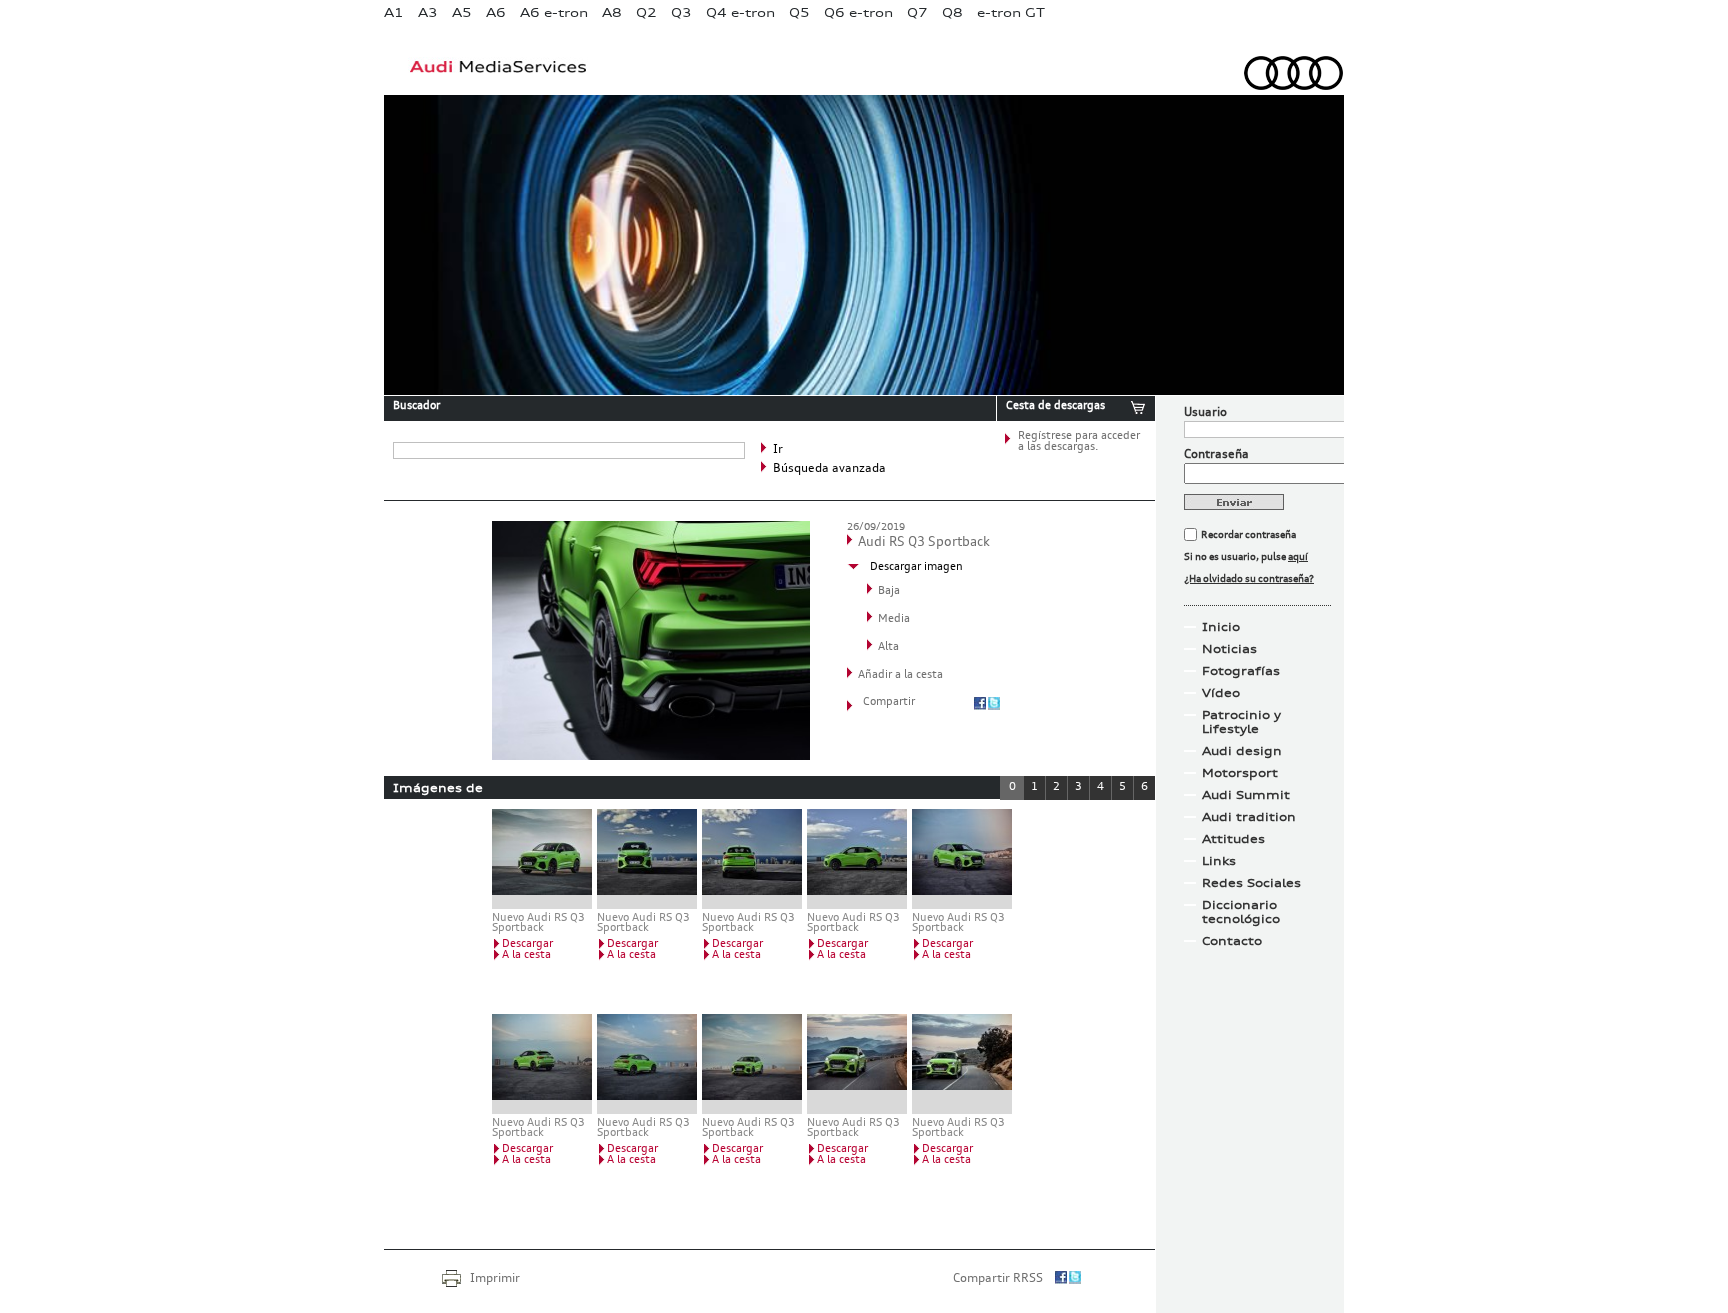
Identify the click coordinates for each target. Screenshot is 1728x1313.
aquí (1298, 557)
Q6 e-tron (858, 12)
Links (1219, 861)
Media (894, 619)
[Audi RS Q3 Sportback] (651, 756)
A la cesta (526, 955)
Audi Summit (1246, 795)
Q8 (952, 12)
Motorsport (1240, 773)
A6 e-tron (554, 12)
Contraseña (1216, 455)
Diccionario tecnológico (1241, 912)
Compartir (889, 702)
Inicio (1221, 627)
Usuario (1205, 413)
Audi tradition (1249, 817)
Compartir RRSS (998, 1279)
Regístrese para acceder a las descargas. (1079, 442)
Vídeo (1221, 693)
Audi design (1242, 751)
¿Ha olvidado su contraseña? (1249, 579)
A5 (462, 12)
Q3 (681, 12)
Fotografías (1241, 671)
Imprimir (495, 1279)
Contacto (1232, 941)
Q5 (799, 12)
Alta (888, 647)
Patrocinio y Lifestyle (1241, 722)
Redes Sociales (1251, 883)
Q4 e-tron (740, 12)
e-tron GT (1011, 12)
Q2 (646, 12)
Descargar (527, 944)
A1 (394, 12)
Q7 (917, 12)
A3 (428, 12)
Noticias (1229, 649)
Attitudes (1233, 839)
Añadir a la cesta (900, 675)
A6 (496, 12)
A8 (612, 12)
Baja (889, 591)
